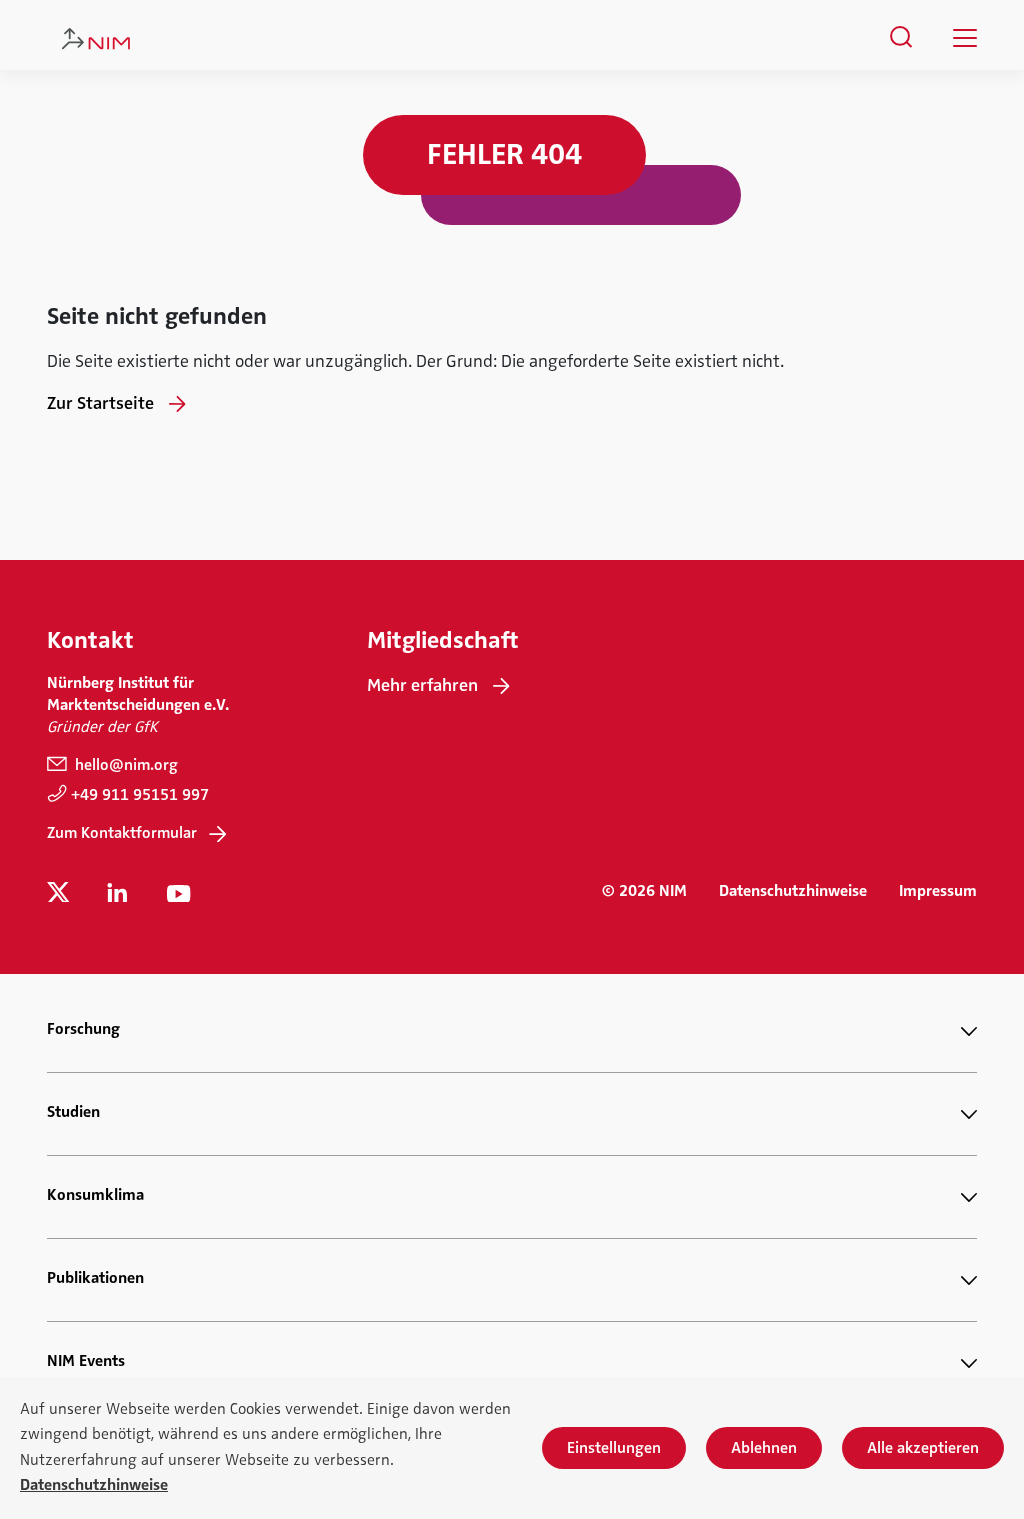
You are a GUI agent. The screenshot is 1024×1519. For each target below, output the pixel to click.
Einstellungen (614, 1448)
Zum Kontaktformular (122, 833)
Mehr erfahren (422, 685)
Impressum (938, 891)
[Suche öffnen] (901, 37)
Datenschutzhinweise (793, 891)
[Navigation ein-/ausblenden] (965, 38)
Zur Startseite (100, 403)
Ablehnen (764, 1448)
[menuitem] (901, 37)
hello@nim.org (124, 765)
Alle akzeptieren (923, 1448)
